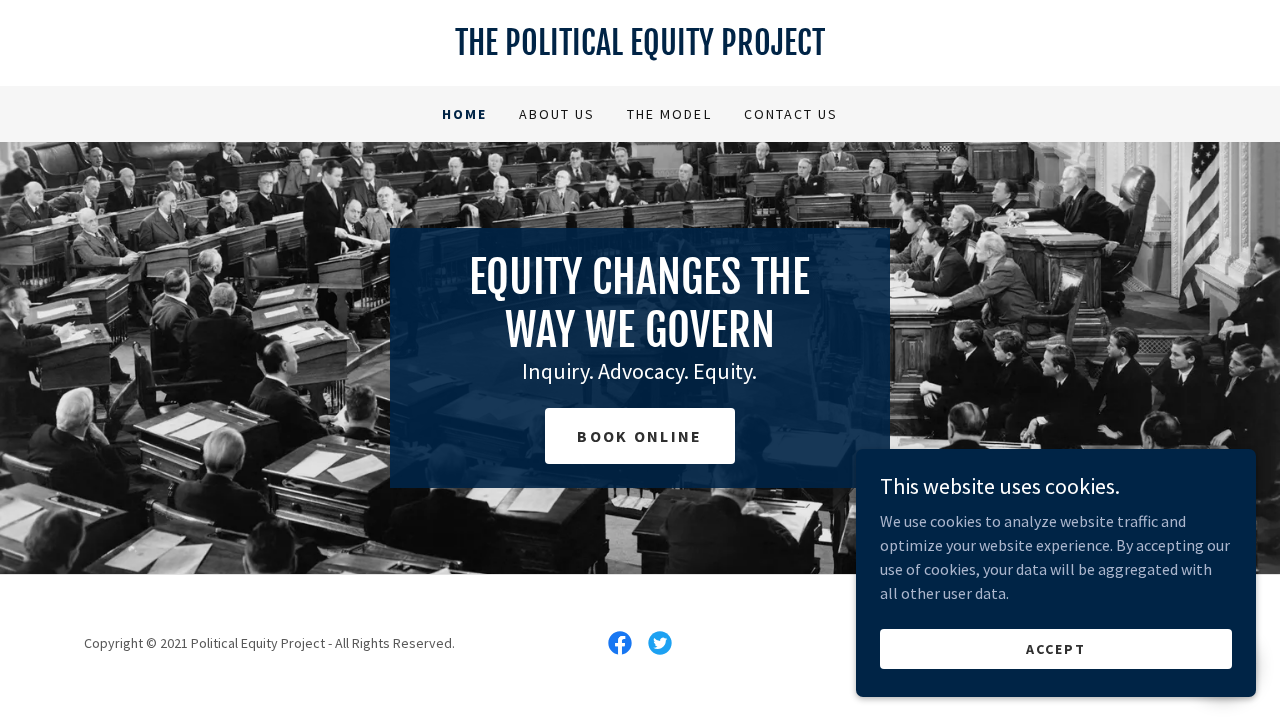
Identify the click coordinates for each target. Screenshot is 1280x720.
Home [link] (464, 114)
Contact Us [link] (791, 114)
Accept (1056, 648)
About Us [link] (557, 114)
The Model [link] (669, 114)
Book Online (639, 436)
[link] (640, 49)
